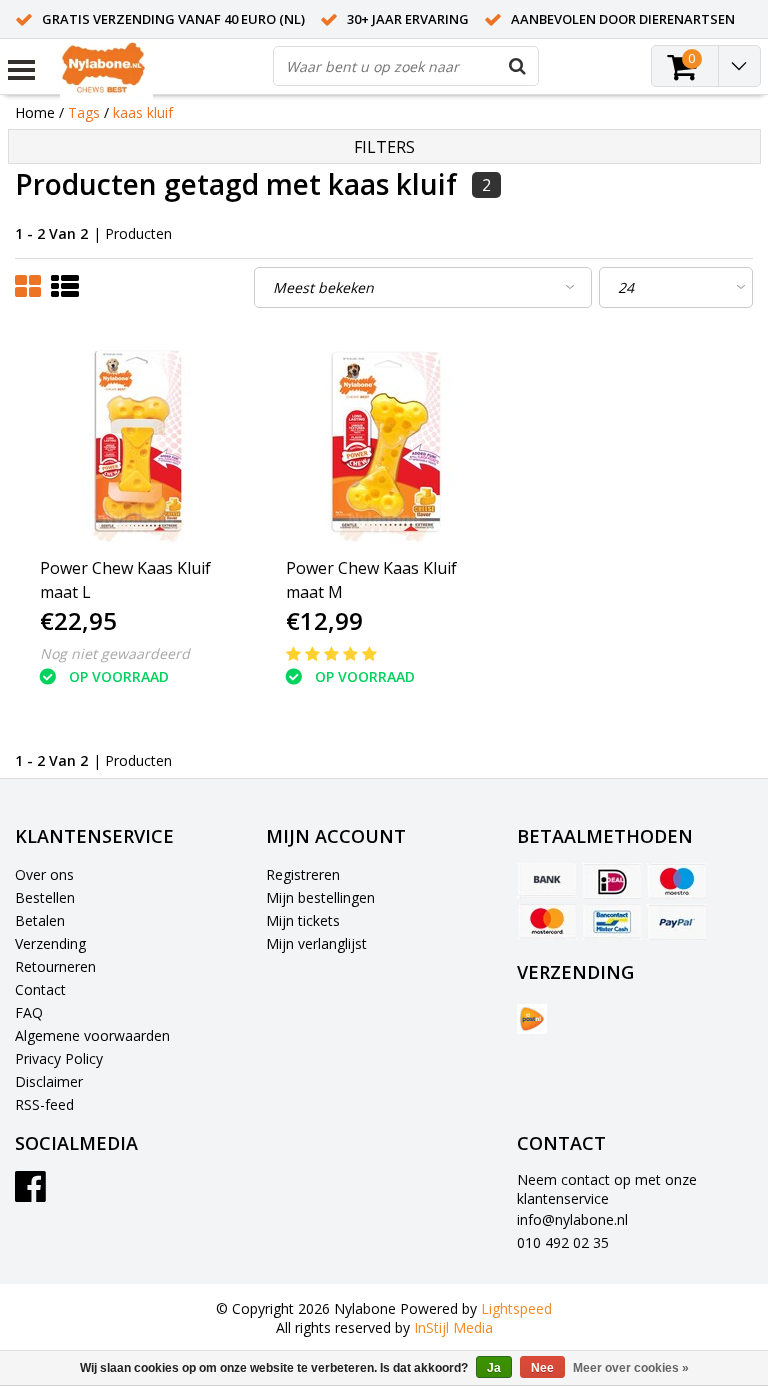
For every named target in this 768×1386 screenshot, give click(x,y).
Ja (494, 1368)
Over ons (44, 874)
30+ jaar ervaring (408, 19)
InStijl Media (453, 1327)
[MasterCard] (547, 922)
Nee (542, 1368)
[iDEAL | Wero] (612, 881)
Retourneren (55, 966)
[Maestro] (677, 881)
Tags (84, 112)
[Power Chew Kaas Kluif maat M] (384, 440)
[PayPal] (677, 922)
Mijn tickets (303, 920)
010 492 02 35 (563, 1242)
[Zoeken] (518, 66)
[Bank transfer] (547, 881)
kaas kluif (143, 112)
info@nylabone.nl (572, 1219)
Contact (40, 989)
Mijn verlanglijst (316, 943)
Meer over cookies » (631, 1368)
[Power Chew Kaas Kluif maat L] (138, 440)
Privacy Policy (59, 1058)
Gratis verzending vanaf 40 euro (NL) (173, 19)
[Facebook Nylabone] (30, 1193)
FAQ (29, 1012)
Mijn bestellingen (320, 897)
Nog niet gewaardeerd (115, 653)
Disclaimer (49, 1081)
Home (35, 112)
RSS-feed (44, 1104)
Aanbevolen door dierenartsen (623, 19)
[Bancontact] (612, 922)
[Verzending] (532, 1019)
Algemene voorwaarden (92, 1035)
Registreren (303, 874)
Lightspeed (516, 1308)
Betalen (40, 920)
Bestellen (45, 897)
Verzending (50, 943)
